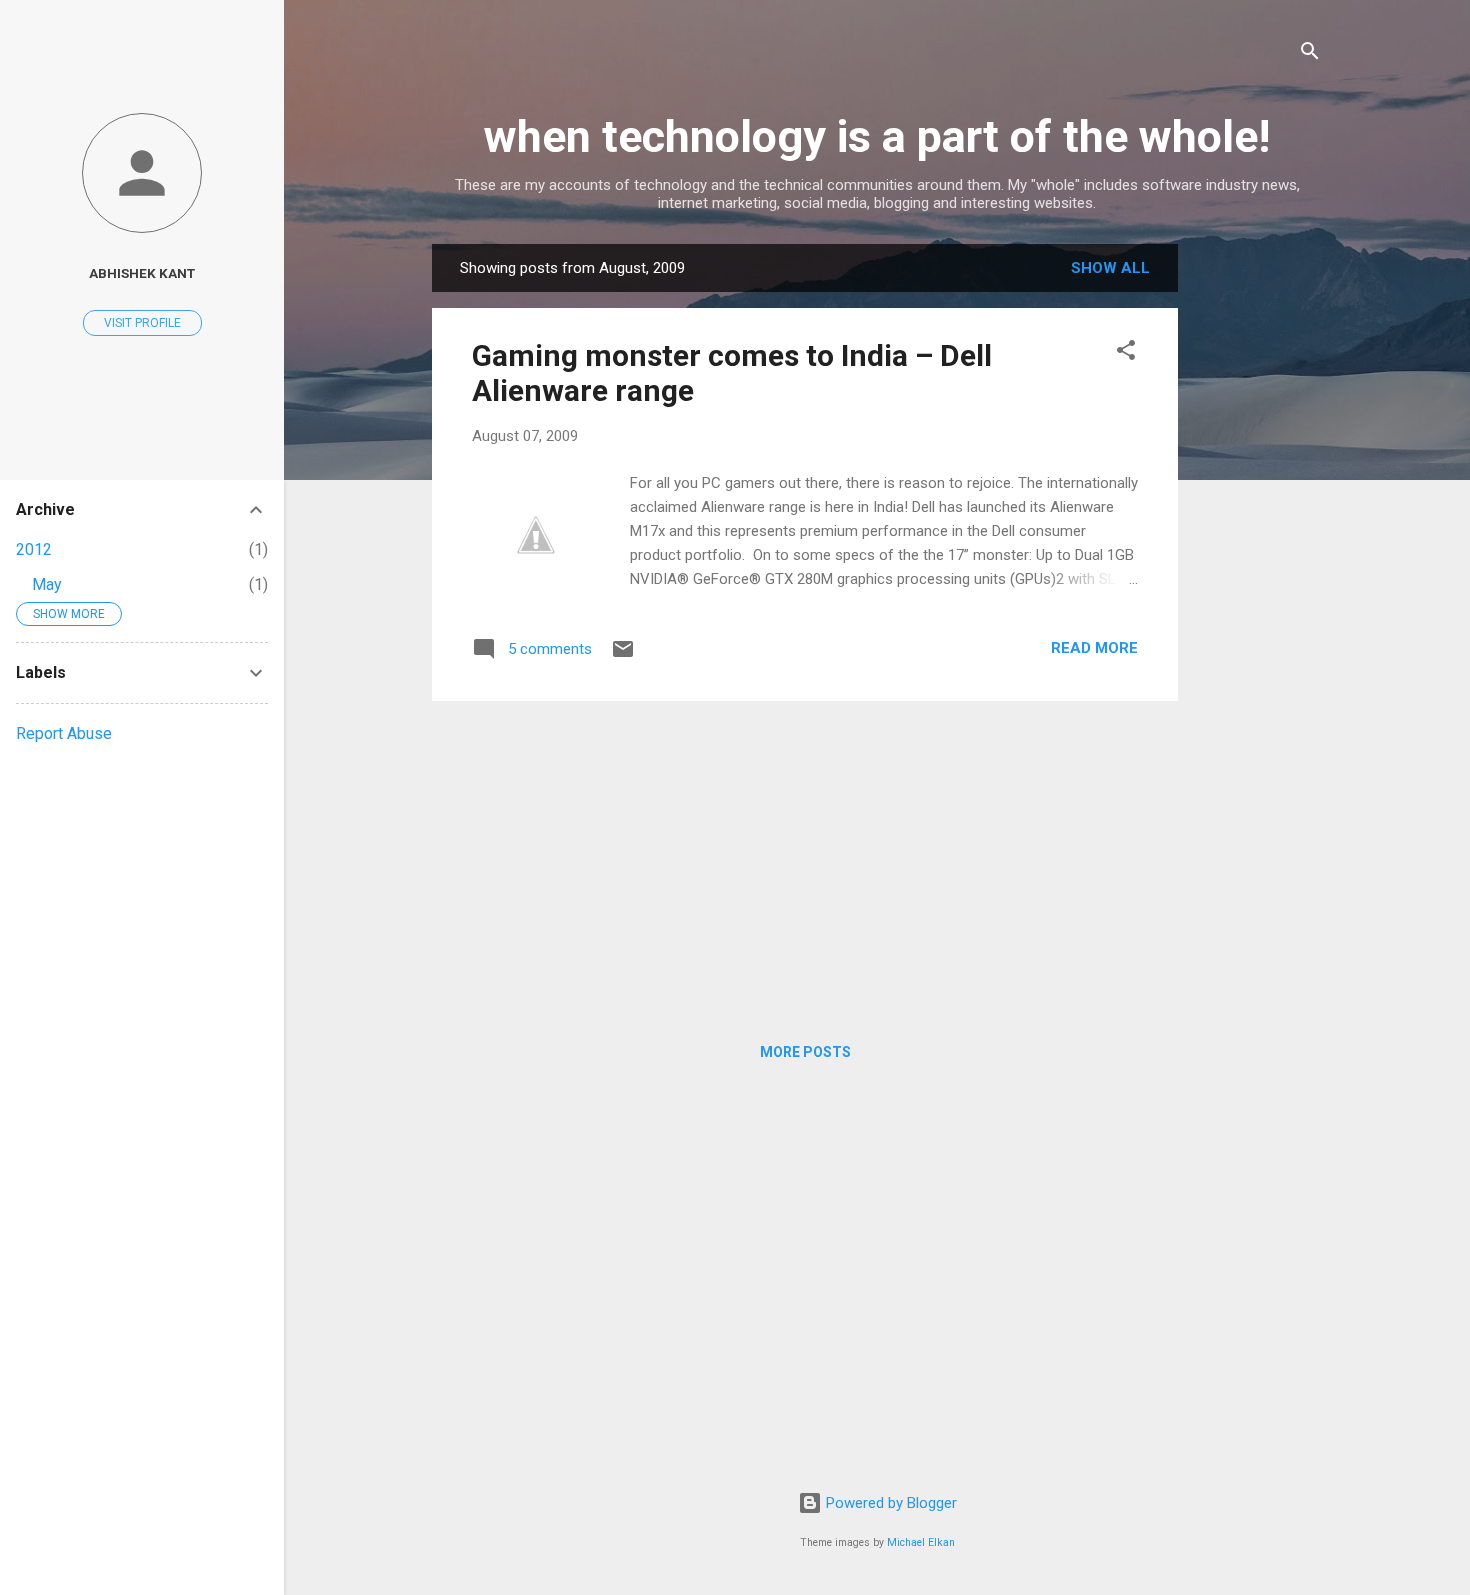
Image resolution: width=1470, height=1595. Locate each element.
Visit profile (142, 323)
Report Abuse (64, 733)
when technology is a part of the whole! (877, 136)
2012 (34, 549)
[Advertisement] (1258, 544)
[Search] (1310, 54)
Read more (1094, 648)
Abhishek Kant (142, 273)
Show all (1110, 268)
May (47, 584)
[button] (1126, 353)
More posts (805, 1052)
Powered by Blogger (889, 1503)
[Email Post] (623, 656)
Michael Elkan (921, 1542)
